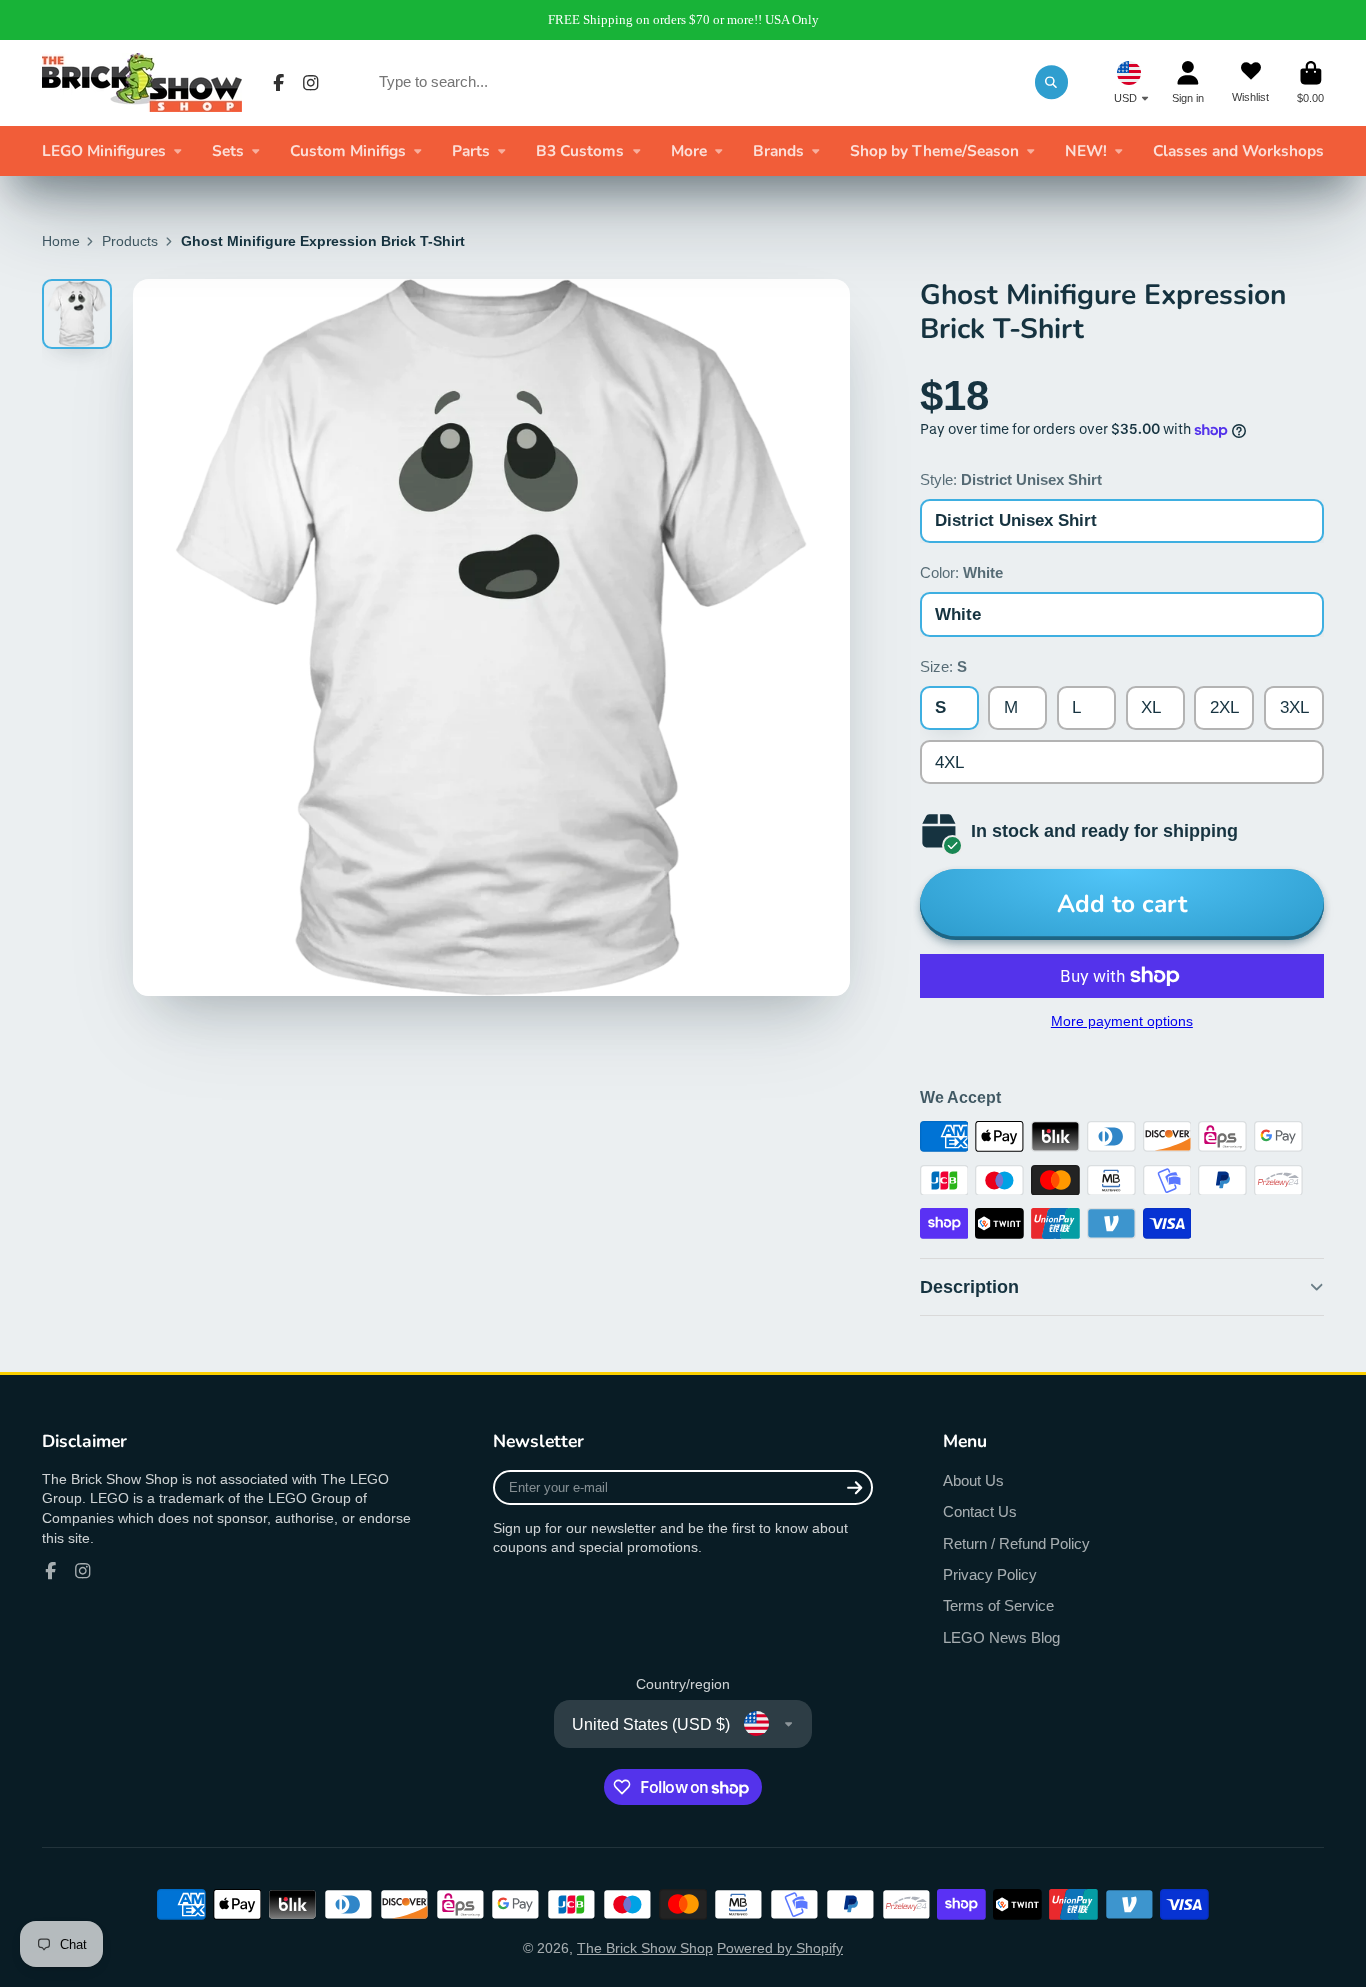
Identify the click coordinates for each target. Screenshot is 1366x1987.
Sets (228, 150)
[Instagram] (311, 83)
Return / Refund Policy (1016, 1543)
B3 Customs (580, 150)
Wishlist (1250, 82)
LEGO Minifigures (104, 150)
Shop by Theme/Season (934, 150)
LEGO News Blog (1001, 1637)
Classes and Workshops (1238, 150)
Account (1188, 82)
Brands (778, 150)
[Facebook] (279, 83)
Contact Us (980, 1511)
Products (130, 241)
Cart (1310, 82)
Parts (471, 150)
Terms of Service (998, 1605)
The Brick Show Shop (645, 1948)
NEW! (1086, 150)
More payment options (1122, 1021)
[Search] (1052, 82)
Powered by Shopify (780, 1948)
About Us (973, 1480)
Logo (142, 82)
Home (61, 241)
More (689, 150)
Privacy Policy (990, 1574)
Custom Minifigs (348, 150)
